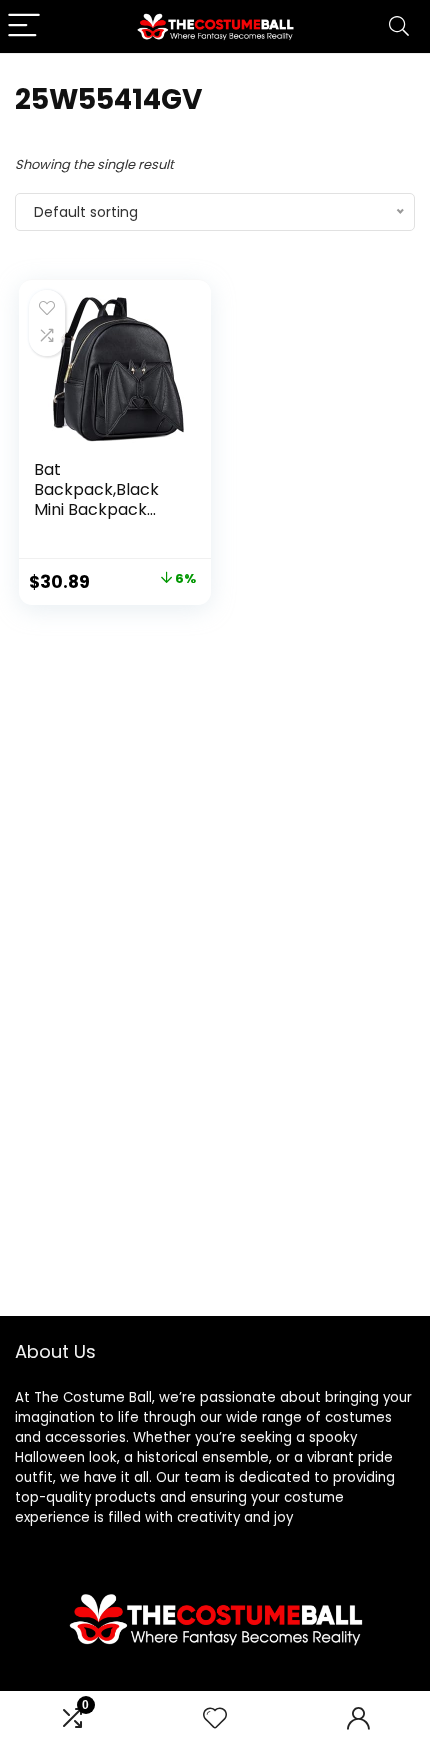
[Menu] (24, 26)
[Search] (399, 26)
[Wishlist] (215, 1718)
